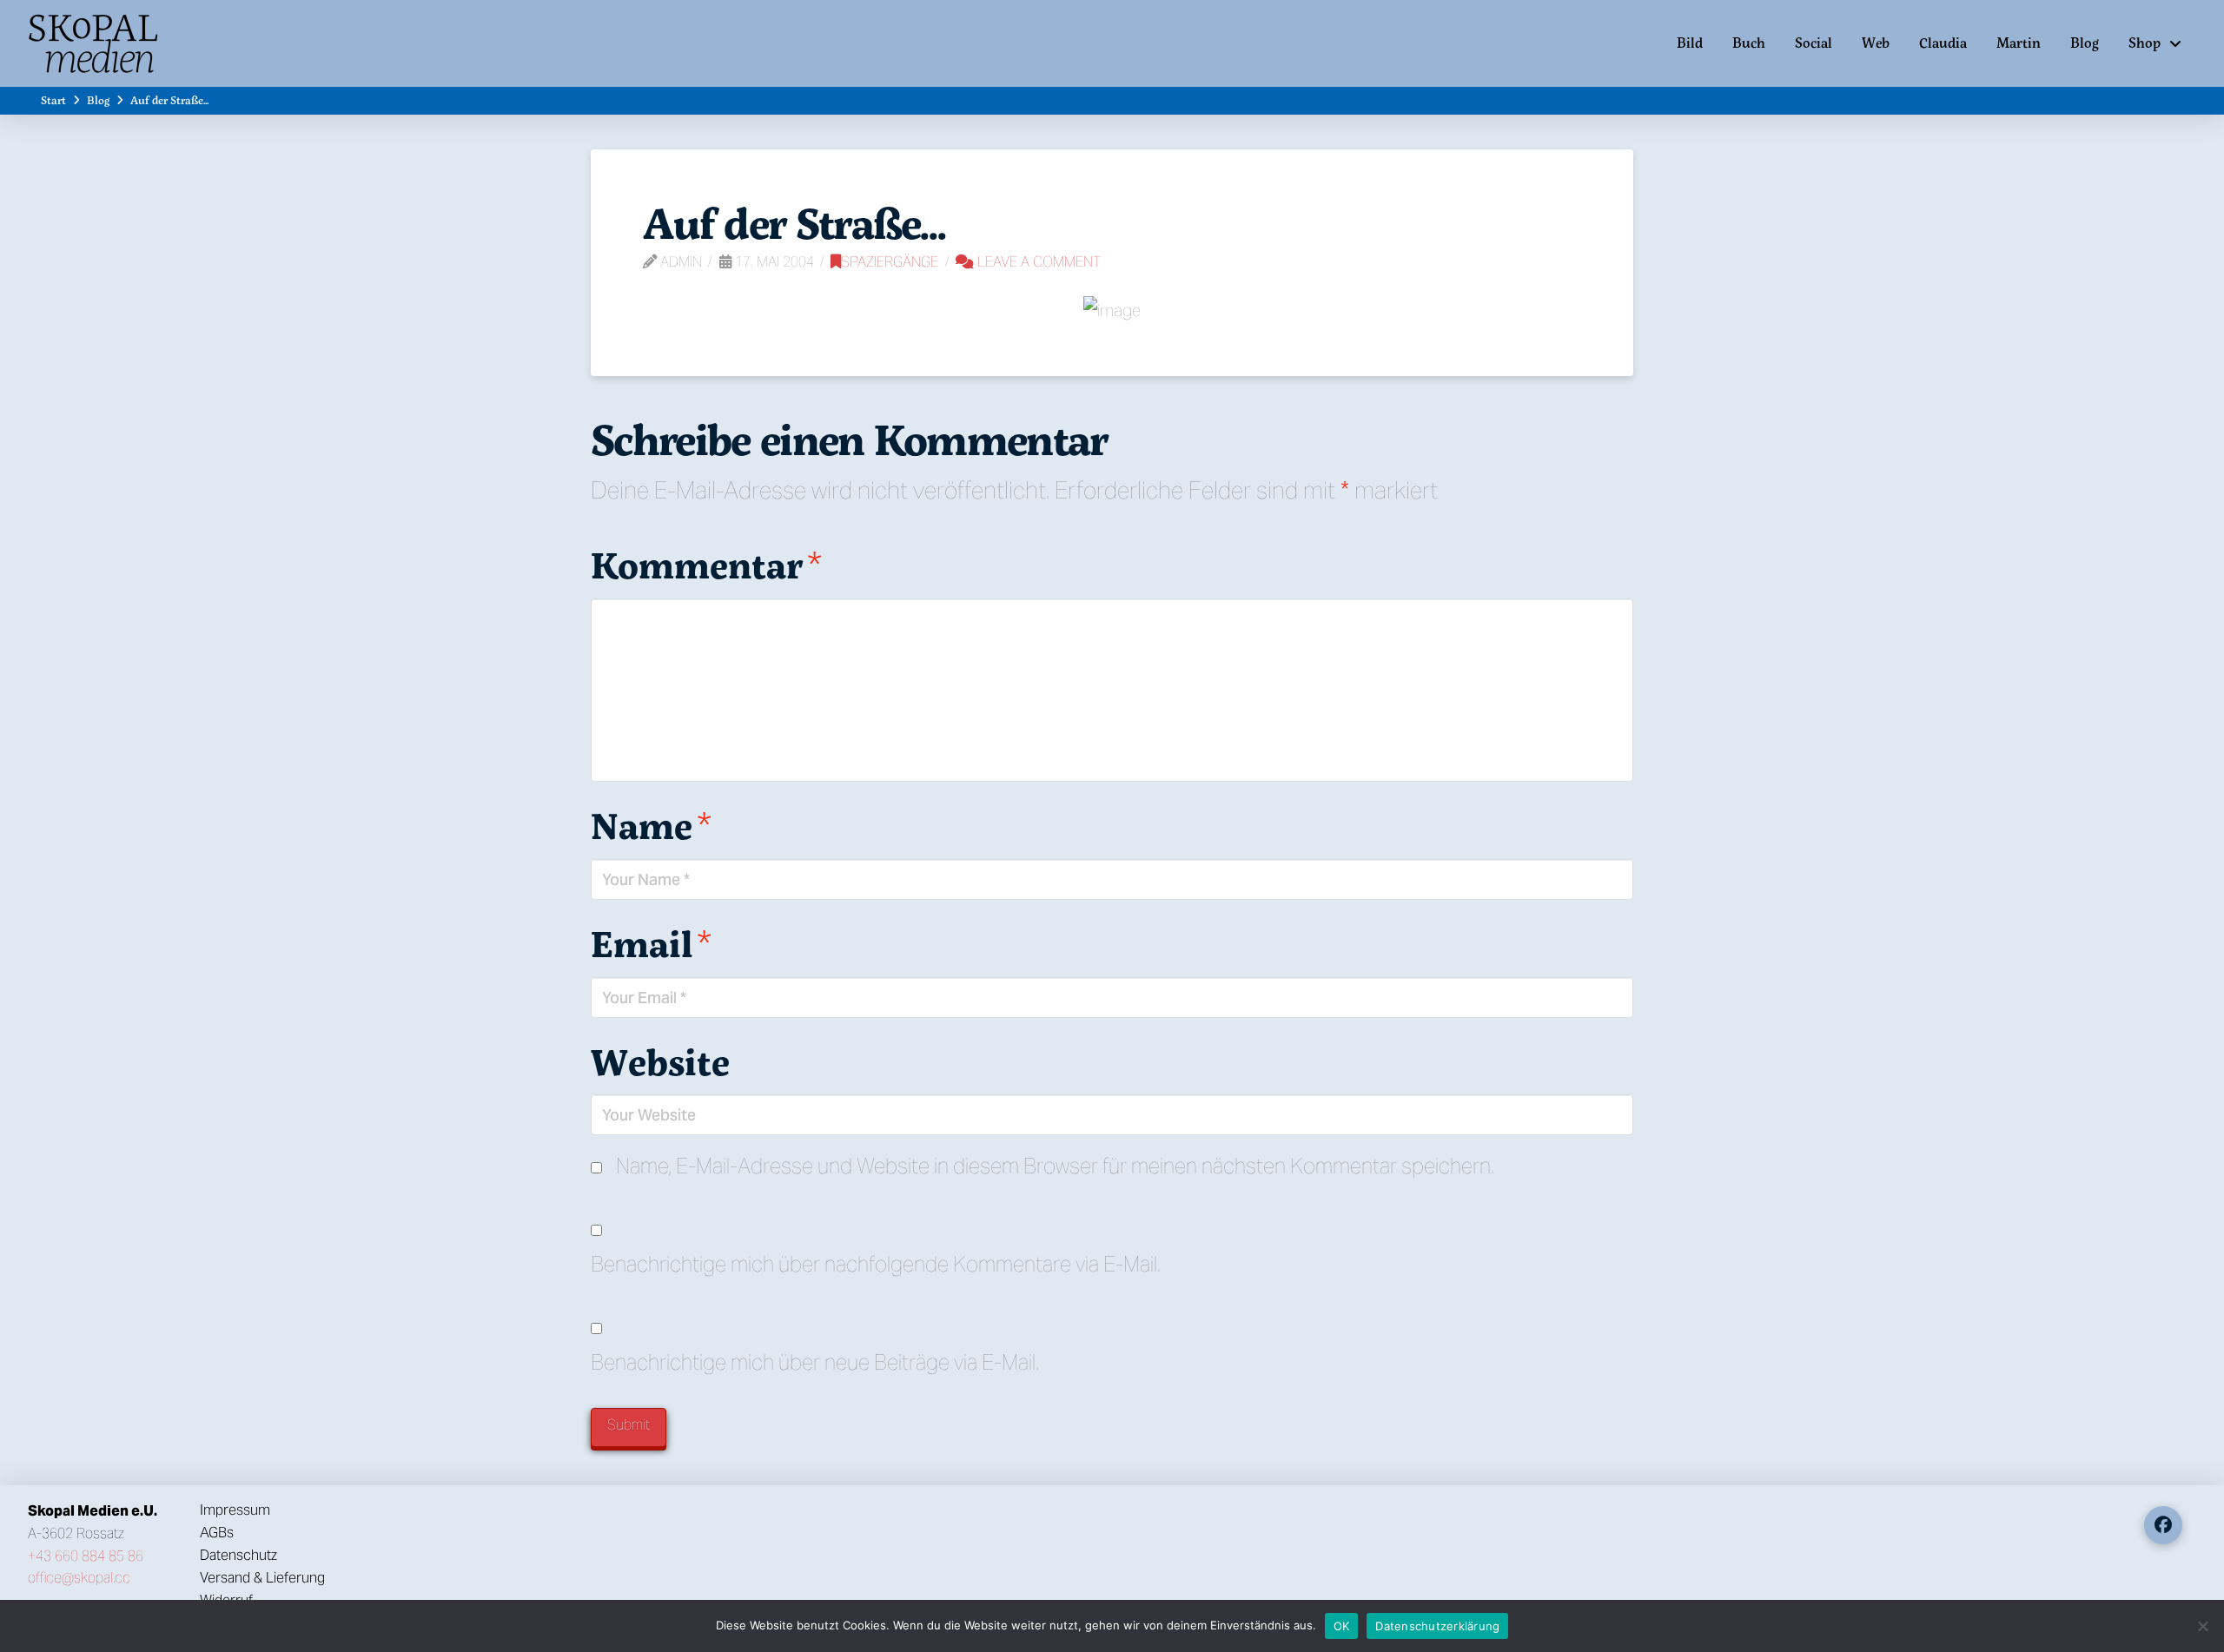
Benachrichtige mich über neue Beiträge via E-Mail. (815, 1362)
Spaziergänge (890, 262)
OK (1342, 1626)
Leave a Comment (1037, 262)
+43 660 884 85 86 (86, 1556)
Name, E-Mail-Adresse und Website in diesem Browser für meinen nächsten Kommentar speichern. (1055, 1166)
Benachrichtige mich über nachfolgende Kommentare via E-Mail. (876, 1264)
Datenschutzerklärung (1437, 1626)
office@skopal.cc (79, 1578)
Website (660, 1061)
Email (651, 943)
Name (651, 825)
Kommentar (706, 565)
